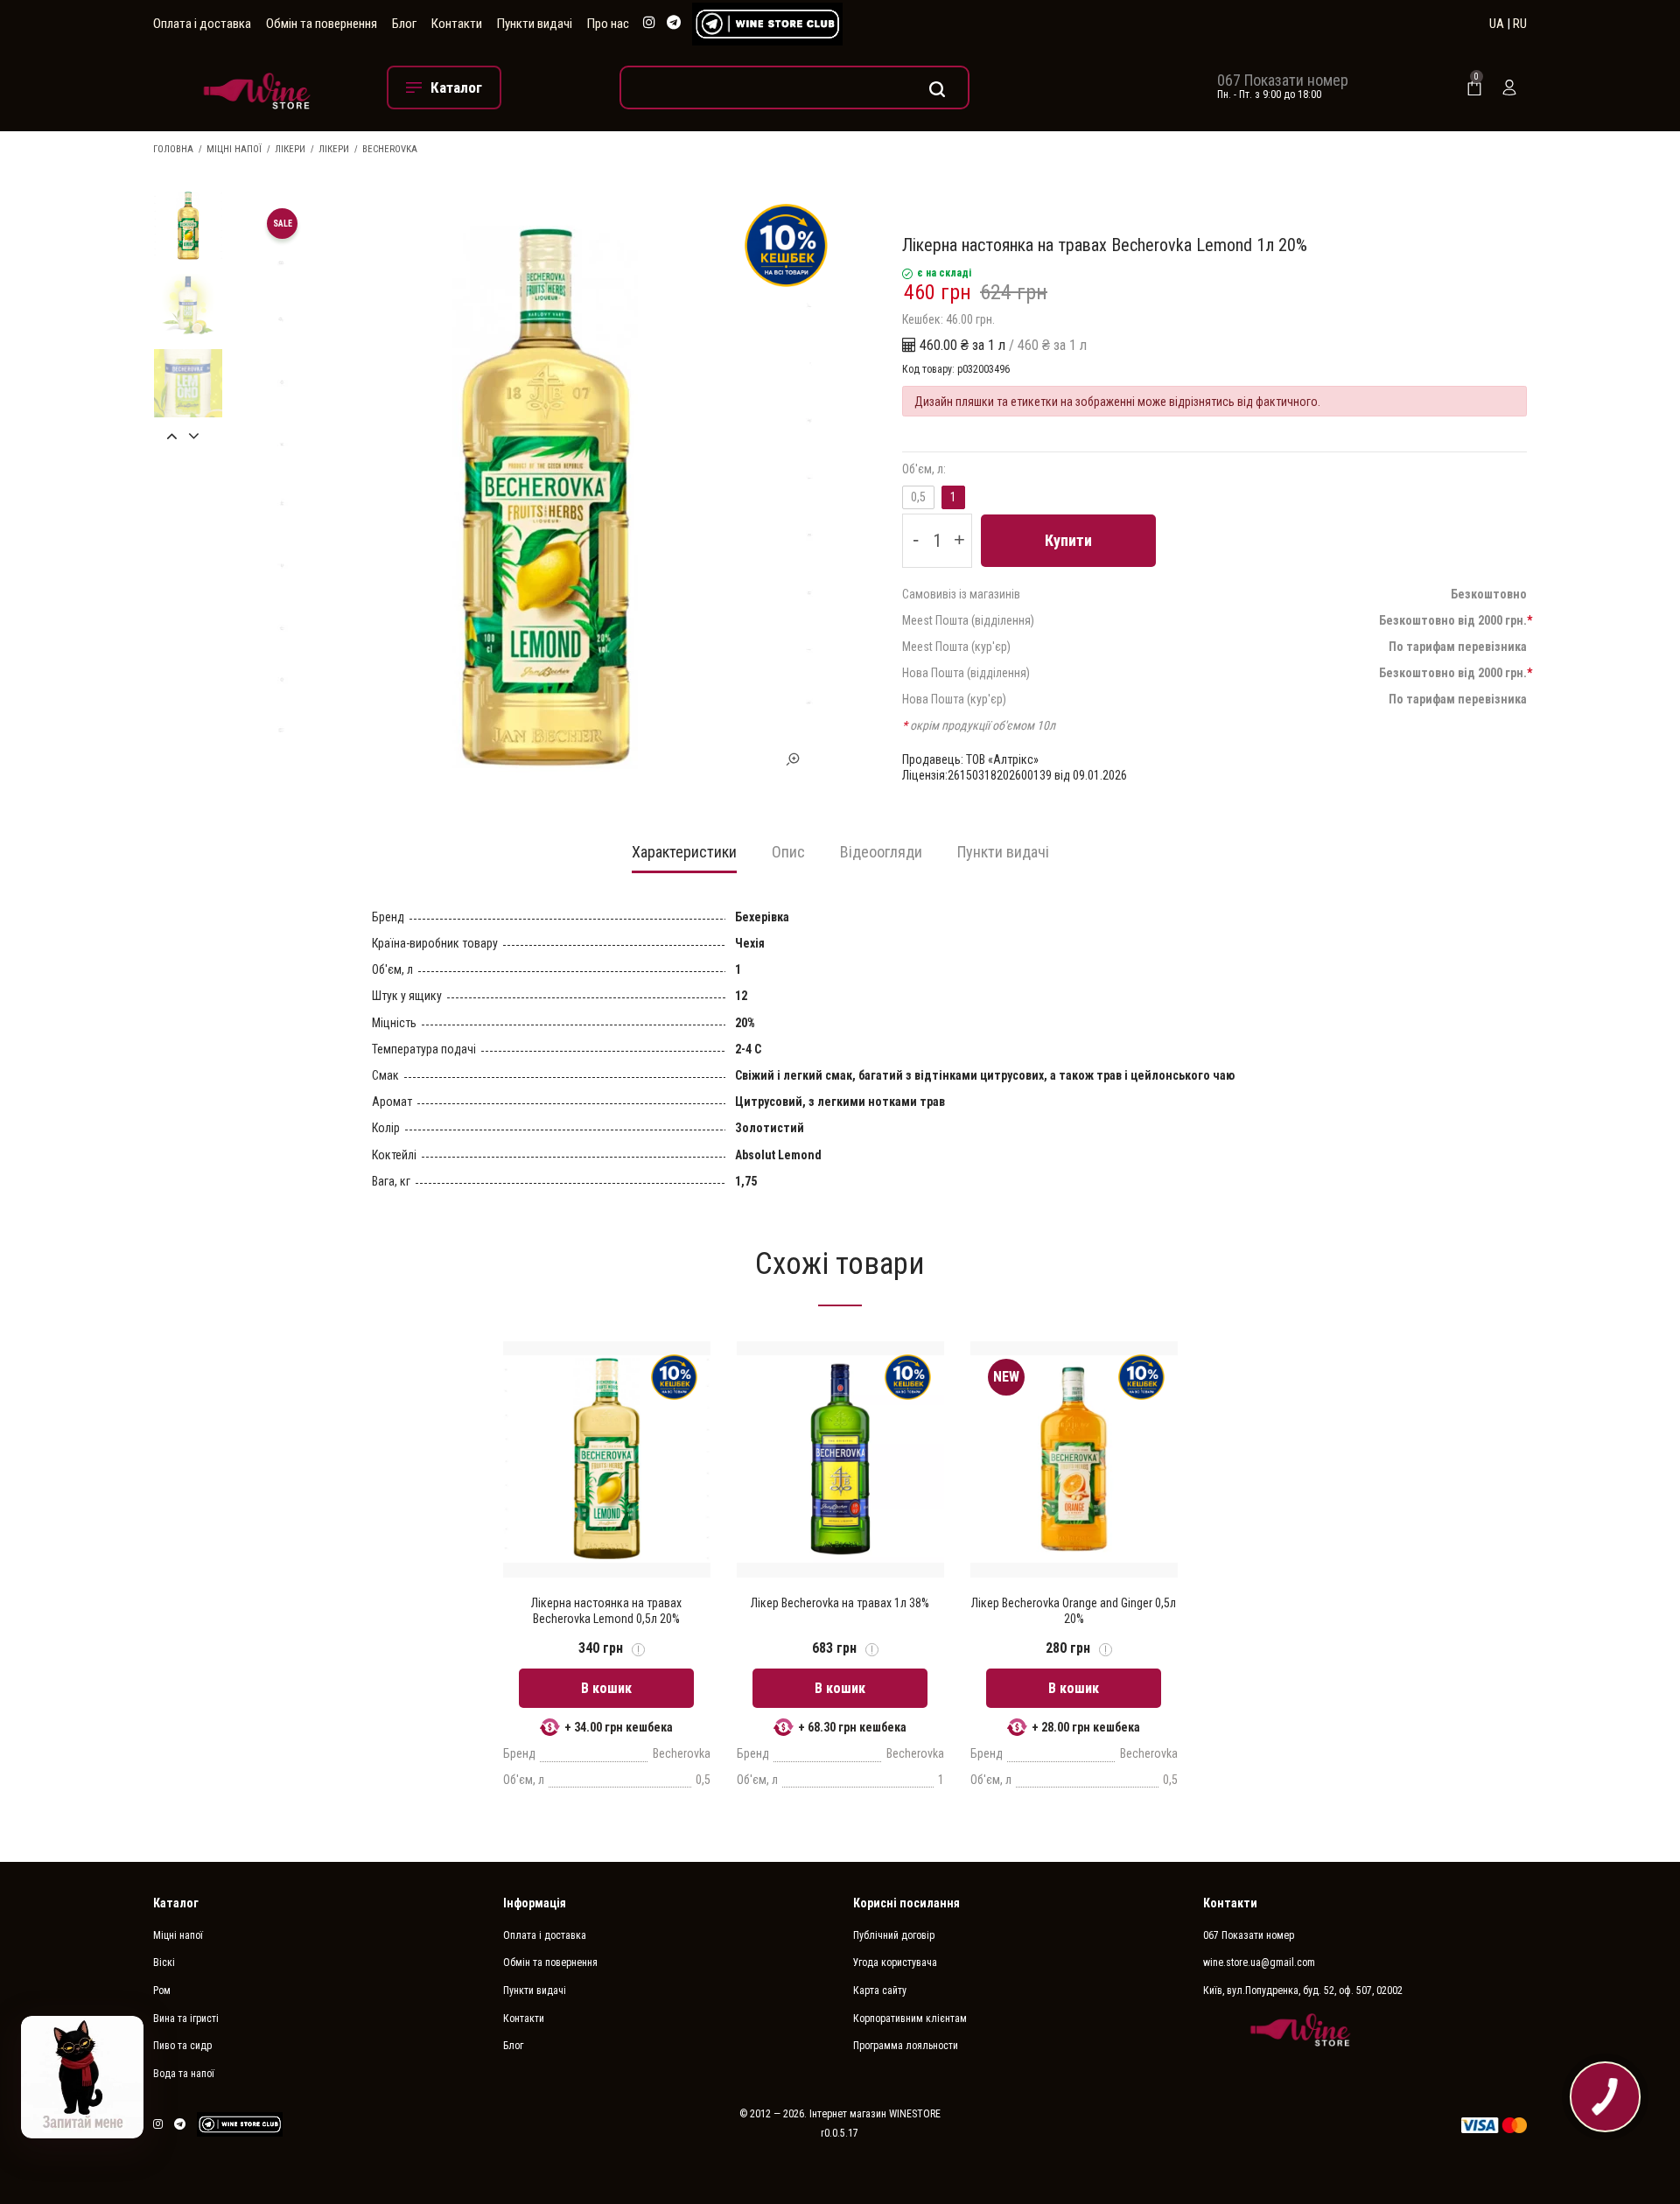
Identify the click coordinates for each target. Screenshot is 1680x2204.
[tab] (684, 858)
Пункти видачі (535, 24)
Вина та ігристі (186, 2019)
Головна (173, 149)
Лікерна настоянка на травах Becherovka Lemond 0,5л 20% (606, 1611)
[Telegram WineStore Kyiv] (767, 24)
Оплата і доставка (202, 24)
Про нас (608, 24)
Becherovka (390, 149)
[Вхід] (1509, 87)
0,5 (918, 497)
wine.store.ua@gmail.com (1259, 1963)
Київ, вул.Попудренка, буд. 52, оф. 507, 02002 (1303, 1991)
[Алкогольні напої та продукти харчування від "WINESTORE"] (257, 87)
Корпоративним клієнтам (910, 2019)
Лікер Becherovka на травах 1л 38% (840, 1603)
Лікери (290, 149)
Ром (162, 1991)
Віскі (164, 1963)
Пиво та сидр (182, 2046)
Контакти (457, 24)
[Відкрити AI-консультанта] (82, 2077)
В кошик (606, 1688)
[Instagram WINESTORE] (649, 23)
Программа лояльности (906, 2046)
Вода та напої (184, 2074)
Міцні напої (234, 149)
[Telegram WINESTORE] (674, 23)
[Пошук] (794, 87)
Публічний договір (894, 1935)
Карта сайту (880, 1991)
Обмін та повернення (322, 24)
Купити (1068, 540)
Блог (404, 24)
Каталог (176, 1903)
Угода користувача (895, 1963)
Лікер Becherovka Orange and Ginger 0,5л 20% (1074, 1611)
